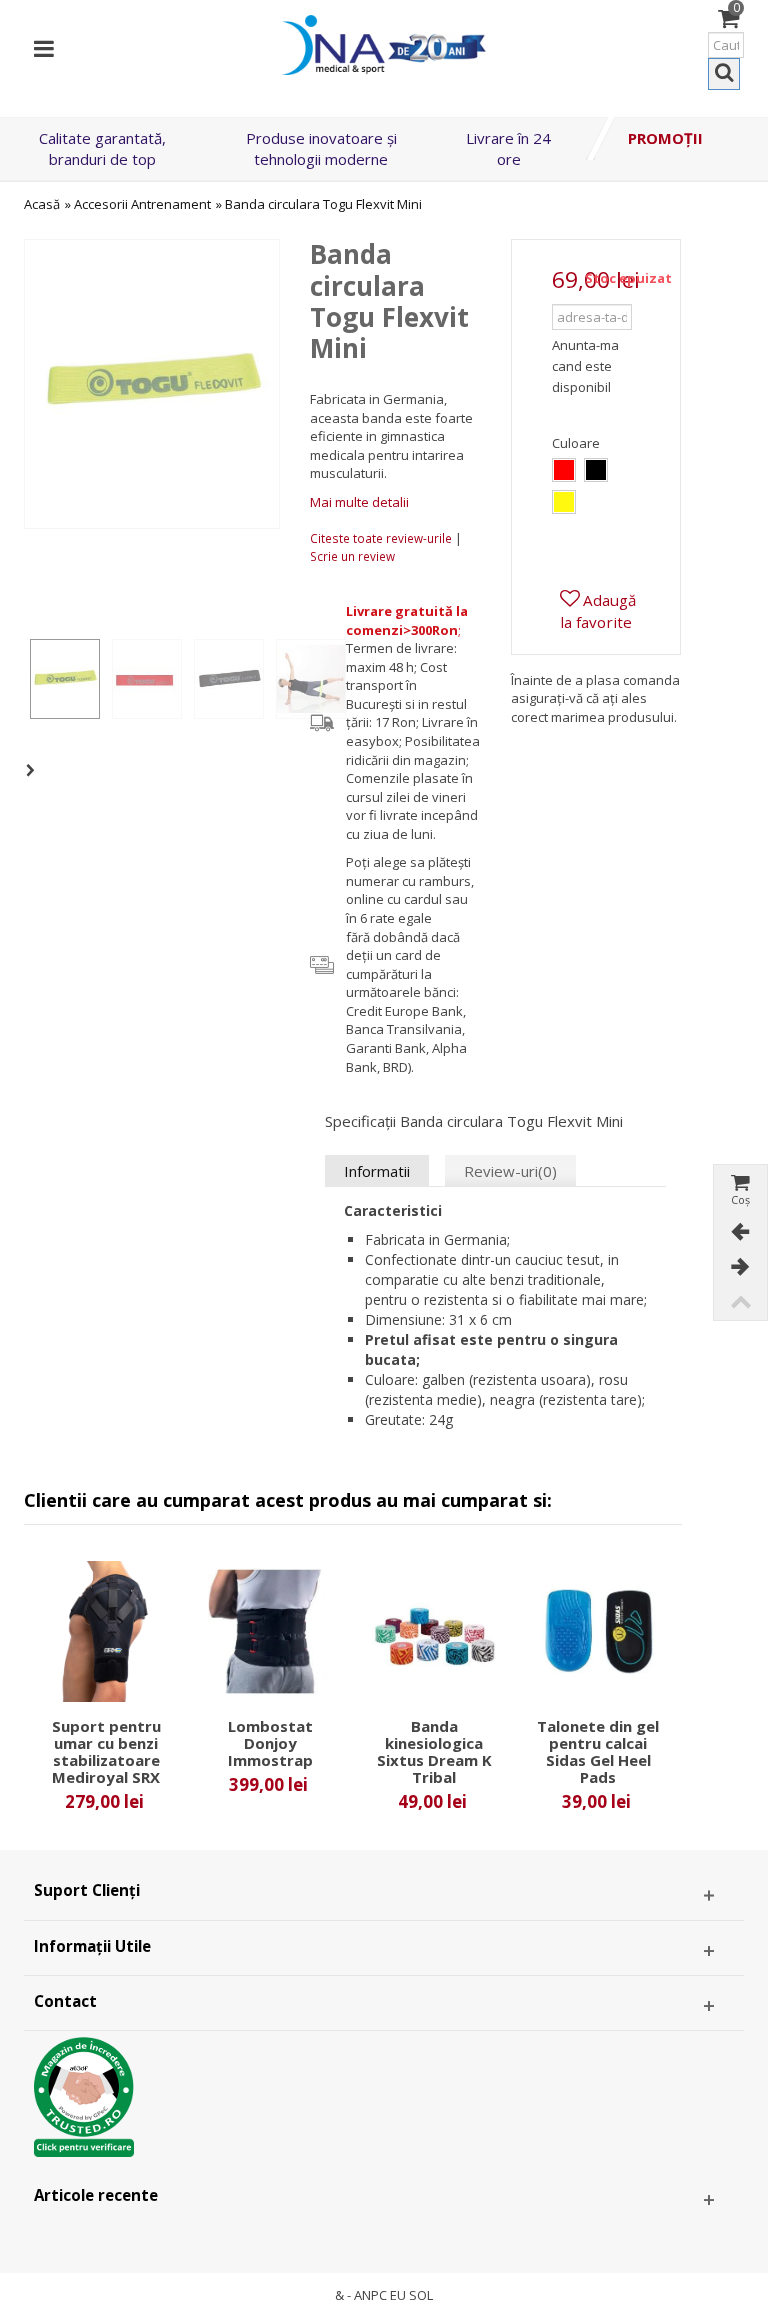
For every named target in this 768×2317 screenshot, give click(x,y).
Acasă (42, 204)
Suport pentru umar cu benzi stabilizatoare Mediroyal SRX (106, 1752)
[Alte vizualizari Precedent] (34, 586)
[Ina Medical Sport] (384, 43)
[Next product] (740, 1267)
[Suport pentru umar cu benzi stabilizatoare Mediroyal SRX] (106, 1632)
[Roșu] (564, 470)
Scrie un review (352, 556)
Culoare (577, 443)
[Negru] (596, 470)
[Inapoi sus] (740, 1302)
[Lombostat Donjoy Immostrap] (270, 1632)
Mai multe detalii (359, 502)
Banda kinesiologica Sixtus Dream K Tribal (434, 1752)
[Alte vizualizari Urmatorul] (34, 771)
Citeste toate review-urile (382, 538)
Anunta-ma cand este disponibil (585, 366)
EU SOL (411, 2295)
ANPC (370, 2295)
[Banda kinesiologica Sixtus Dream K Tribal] (434, 1632)
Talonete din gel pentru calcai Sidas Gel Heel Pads (598, 1752)
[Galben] (564, 502)
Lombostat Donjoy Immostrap (270, 1743)
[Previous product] (740, 1232)
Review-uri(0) (510, 1171)
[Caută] (724, 74)
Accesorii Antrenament (142, 204)
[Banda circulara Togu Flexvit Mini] (65, 679)
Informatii (377, 1171)
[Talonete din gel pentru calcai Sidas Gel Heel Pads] (598, 1632)
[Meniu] (44, 45)
